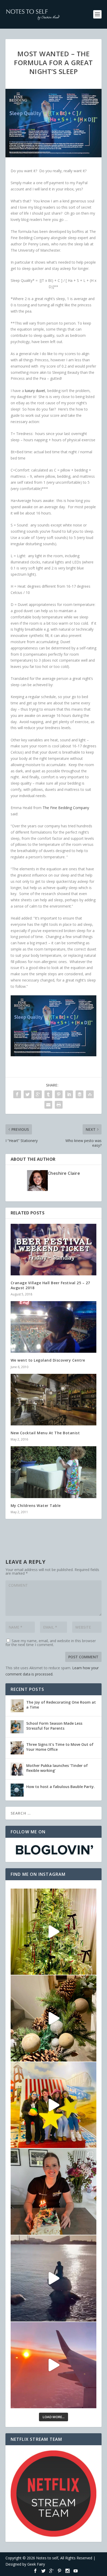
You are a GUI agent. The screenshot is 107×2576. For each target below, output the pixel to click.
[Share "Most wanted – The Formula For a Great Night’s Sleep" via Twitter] (28, 1094)
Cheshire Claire (64, 1173)
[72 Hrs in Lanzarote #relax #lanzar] (54, 2365)
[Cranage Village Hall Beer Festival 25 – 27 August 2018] (54, 1250)
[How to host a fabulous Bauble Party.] (17, 1790)
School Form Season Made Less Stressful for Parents (54, 1726)
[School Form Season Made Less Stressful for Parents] (17, 1727)
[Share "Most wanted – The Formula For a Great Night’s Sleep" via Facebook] (17, 1094)
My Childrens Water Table (36, 1506)
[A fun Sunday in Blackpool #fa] (54, 2105)
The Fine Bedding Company (66, 808)
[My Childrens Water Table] (54, 1472)
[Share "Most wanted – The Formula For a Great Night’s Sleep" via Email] (48, 1105)
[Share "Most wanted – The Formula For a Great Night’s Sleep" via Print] (59, 1105)
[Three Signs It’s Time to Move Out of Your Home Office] (17, 1748)
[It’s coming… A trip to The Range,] (54, 2018)
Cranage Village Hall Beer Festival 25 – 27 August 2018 (50, 1285)
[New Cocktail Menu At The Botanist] (54, 1400)
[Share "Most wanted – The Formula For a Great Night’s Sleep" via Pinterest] (59, 1094)
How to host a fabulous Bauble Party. (61, 1787)
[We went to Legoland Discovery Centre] (54, 1327)
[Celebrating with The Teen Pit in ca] (54, 2192)
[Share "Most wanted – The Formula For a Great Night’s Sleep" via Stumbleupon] (90, 1094)
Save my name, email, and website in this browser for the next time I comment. (51, 1643)
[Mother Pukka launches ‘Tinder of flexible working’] (17, 1769)
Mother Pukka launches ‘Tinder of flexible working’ (57, 1768)
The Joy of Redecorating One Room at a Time (61, 1705)
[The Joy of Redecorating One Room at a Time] (17, 1706)
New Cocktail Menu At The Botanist (45, 1433)
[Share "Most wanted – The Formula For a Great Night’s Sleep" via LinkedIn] (69, 1094)
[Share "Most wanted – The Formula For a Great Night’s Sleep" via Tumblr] (48, 1094)
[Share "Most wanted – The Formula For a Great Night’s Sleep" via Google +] (38, 1094)
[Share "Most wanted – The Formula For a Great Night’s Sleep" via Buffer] (79, 1094)
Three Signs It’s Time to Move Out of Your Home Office (60, 1747)
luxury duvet (35, 391)
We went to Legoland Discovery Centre (48, 1360)
